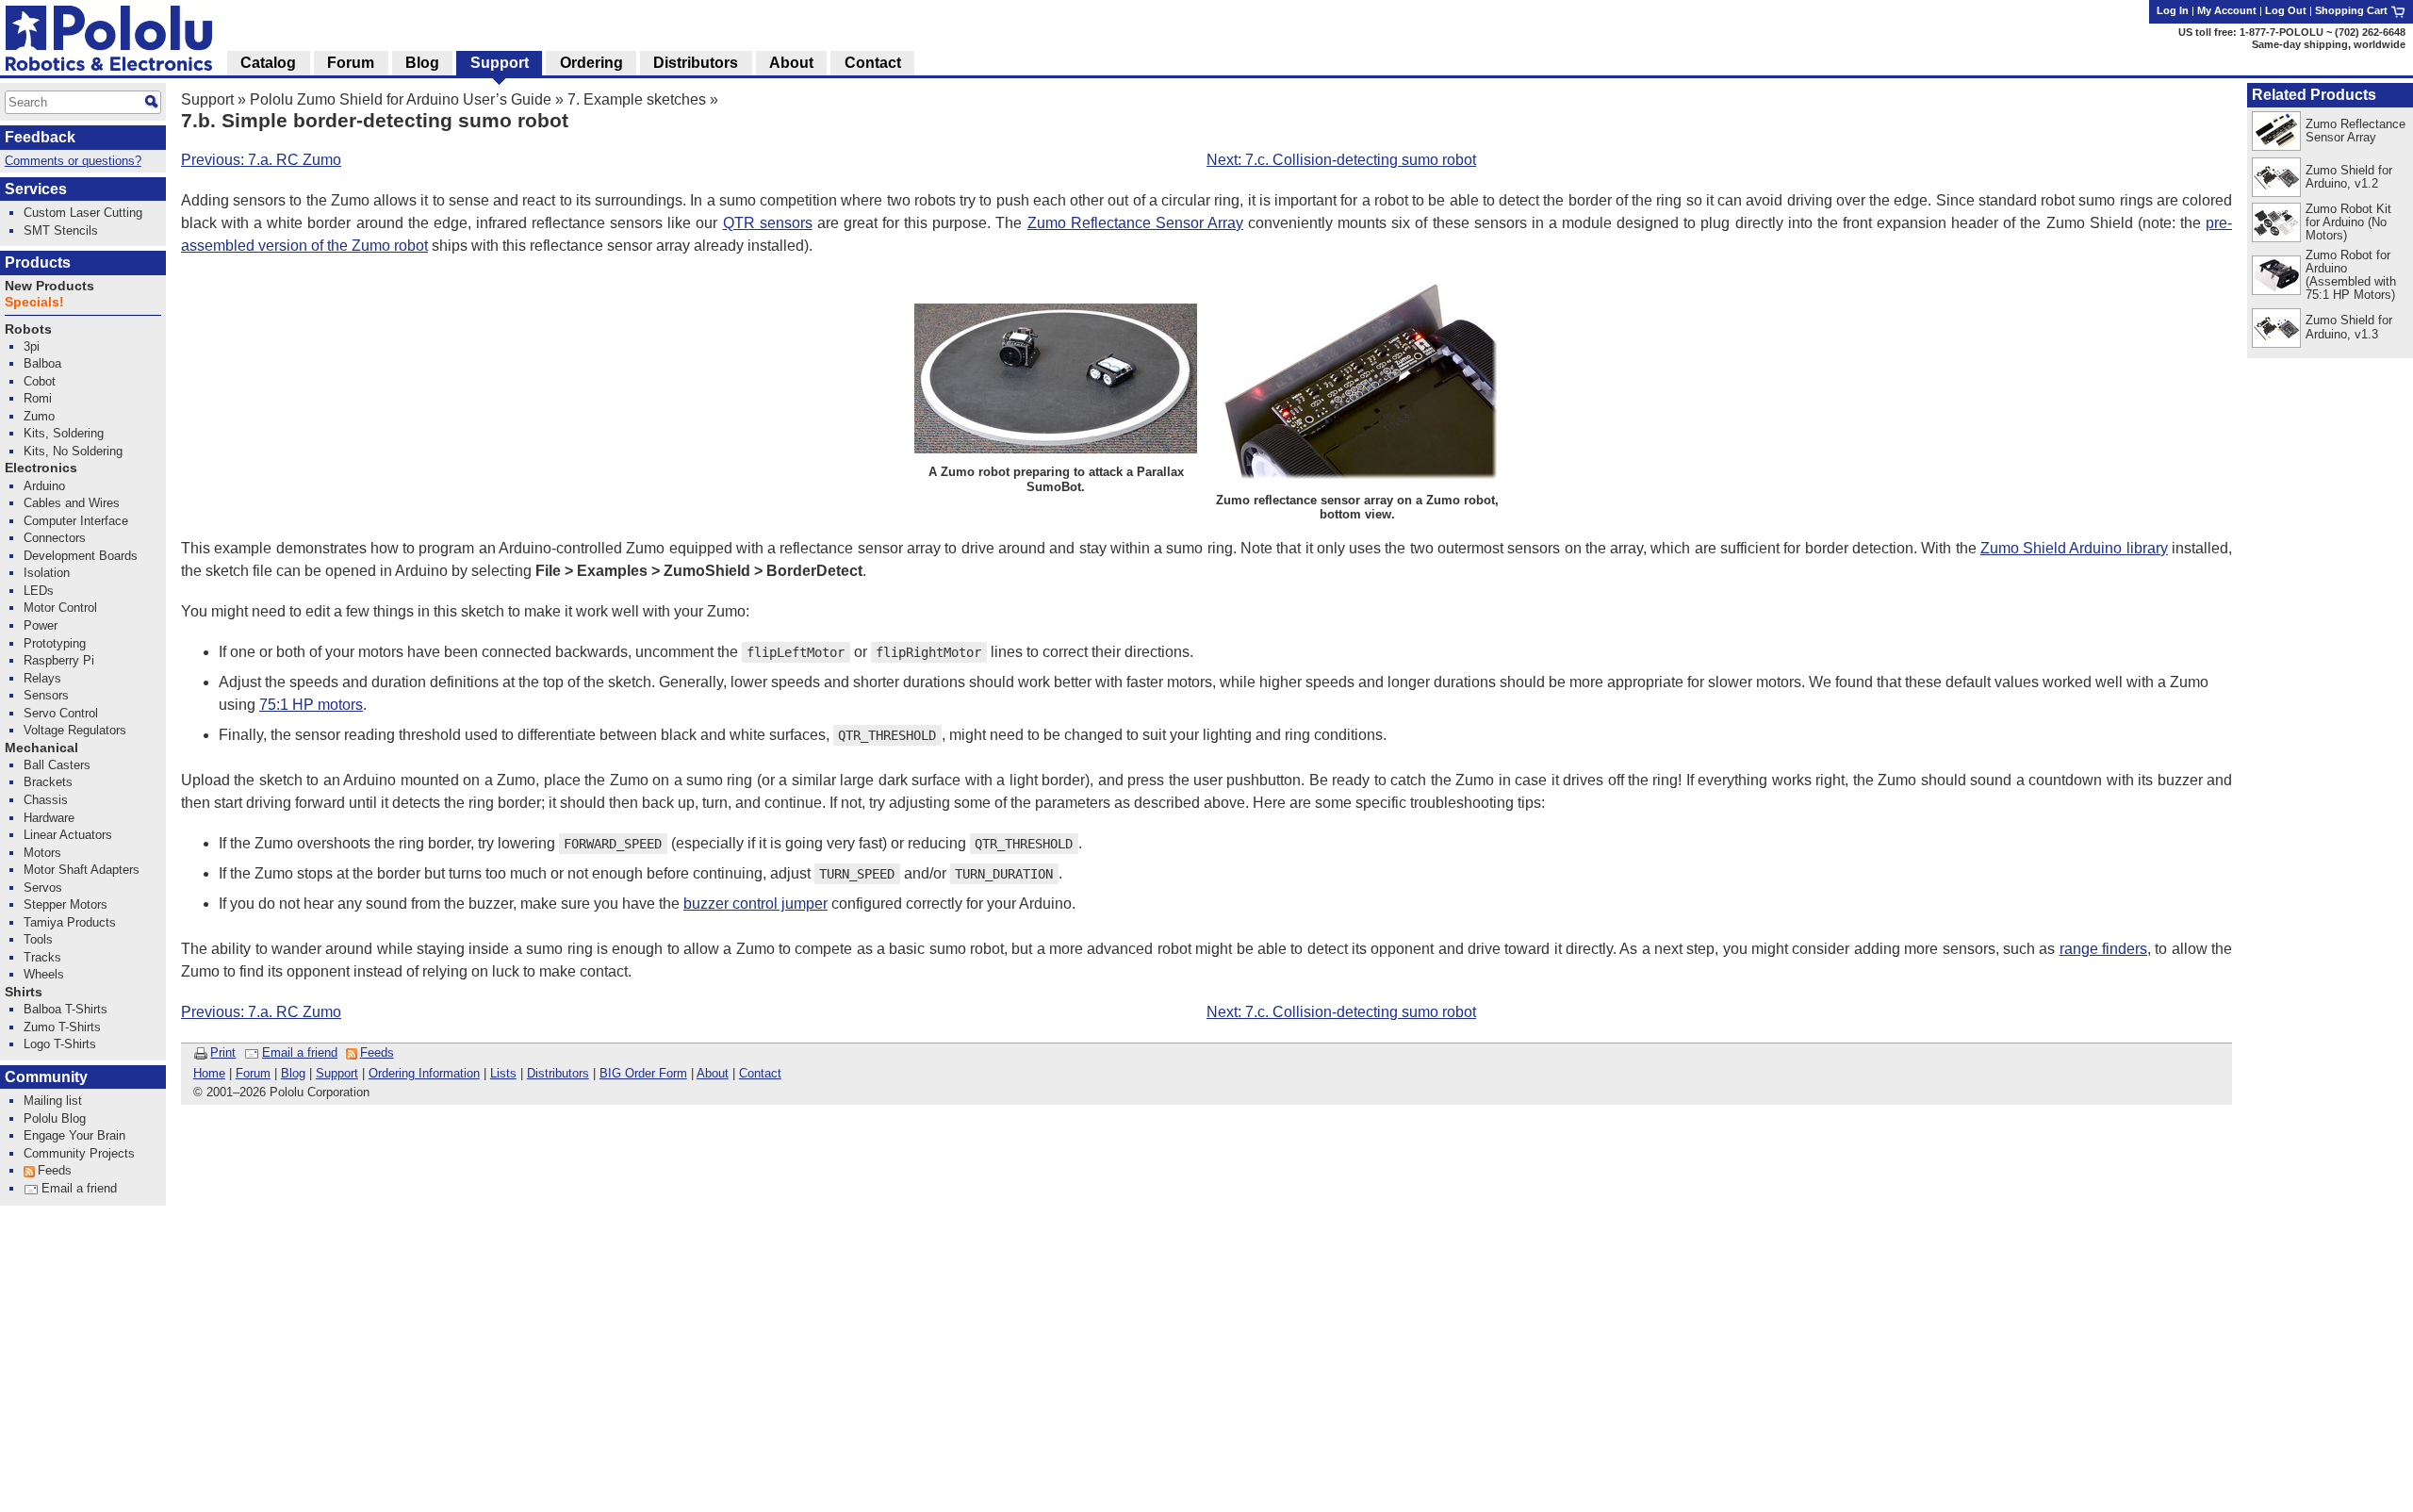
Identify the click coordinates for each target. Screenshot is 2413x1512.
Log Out (2286, 10)
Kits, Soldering (64, 433)
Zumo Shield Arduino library (2074, 548)
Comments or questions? (73, 161)
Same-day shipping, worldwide (2329, 44)
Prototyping (55, 643)
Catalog (268, 63)
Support (207, 99)
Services (36, 189)
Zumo (39, 416)
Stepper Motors (66, 904)
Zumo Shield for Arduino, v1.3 (2349, 327)
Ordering (591, 63)
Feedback (40, 137)
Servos (43, 887)
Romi (38, 398)
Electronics (41, 468)
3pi (32, 346)
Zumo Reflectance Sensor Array (1135, 223)
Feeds (377, 1052)
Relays (42, 678)
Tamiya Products (70, 922)
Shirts (24, 992)
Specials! (34, 302)
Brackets (48, 782)
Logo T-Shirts (60, 1044)
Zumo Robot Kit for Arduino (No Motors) (2348, 222)
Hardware (49, 818)
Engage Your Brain (74, 1135)
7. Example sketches (637, 99)
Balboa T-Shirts (66, 1009)
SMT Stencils (61, 230)
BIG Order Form (643, 1073)
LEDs (39, 591)
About (713, 1073)
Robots (28, 329)
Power (41, 625)
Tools (38, 939)
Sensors (46, 695)
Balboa (42, 363)
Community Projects (79, 1153)
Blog (293, 1073)
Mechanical (41, 748)
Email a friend (300, 1052)
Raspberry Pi (59, 660)
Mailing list (53, 1101)
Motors (42, 853)
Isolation (47, 573)
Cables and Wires (72, 503)
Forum (253, 1073)
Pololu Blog (55, 1118)
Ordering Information (424, 1073)
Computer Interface (76, 521)
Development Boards (81, 556)
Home (209, 1073)
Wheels (44, 974)
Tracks (42, 957)
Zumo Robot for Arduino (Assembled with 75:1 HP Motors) (2351, 275)
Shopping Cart (2353, 10)
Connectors (55, 538)
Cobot (40, 381)
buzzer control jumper (755, 904)
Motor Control (60, 608)
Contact (760, 1073)
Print (223, 1052)
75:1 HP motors (311, 705)
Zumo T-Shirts (62, 1027)
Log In (2173, 10)
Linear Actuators (68, 835)
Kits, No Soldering (73, 451)
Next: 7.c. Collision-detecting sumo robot (1341, 160)
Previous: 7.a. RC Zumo (261, 160)
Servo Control (61, 713)
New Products (49, 286)
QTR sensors (768, 223)
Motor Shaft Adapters (82, 870)
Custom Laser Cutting (83, 213)
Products (38, 263)
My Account (2227, 10)
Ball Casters (57, 765)
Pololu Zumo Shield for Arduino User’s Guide (401, 99)
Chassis (46, 800)
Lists (503, 1073)
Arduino (44, 486)
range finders (2103, 949)
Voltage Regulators (75, 730)
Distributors (558, 1073)
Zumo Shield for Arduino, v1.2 (2349, 177)
